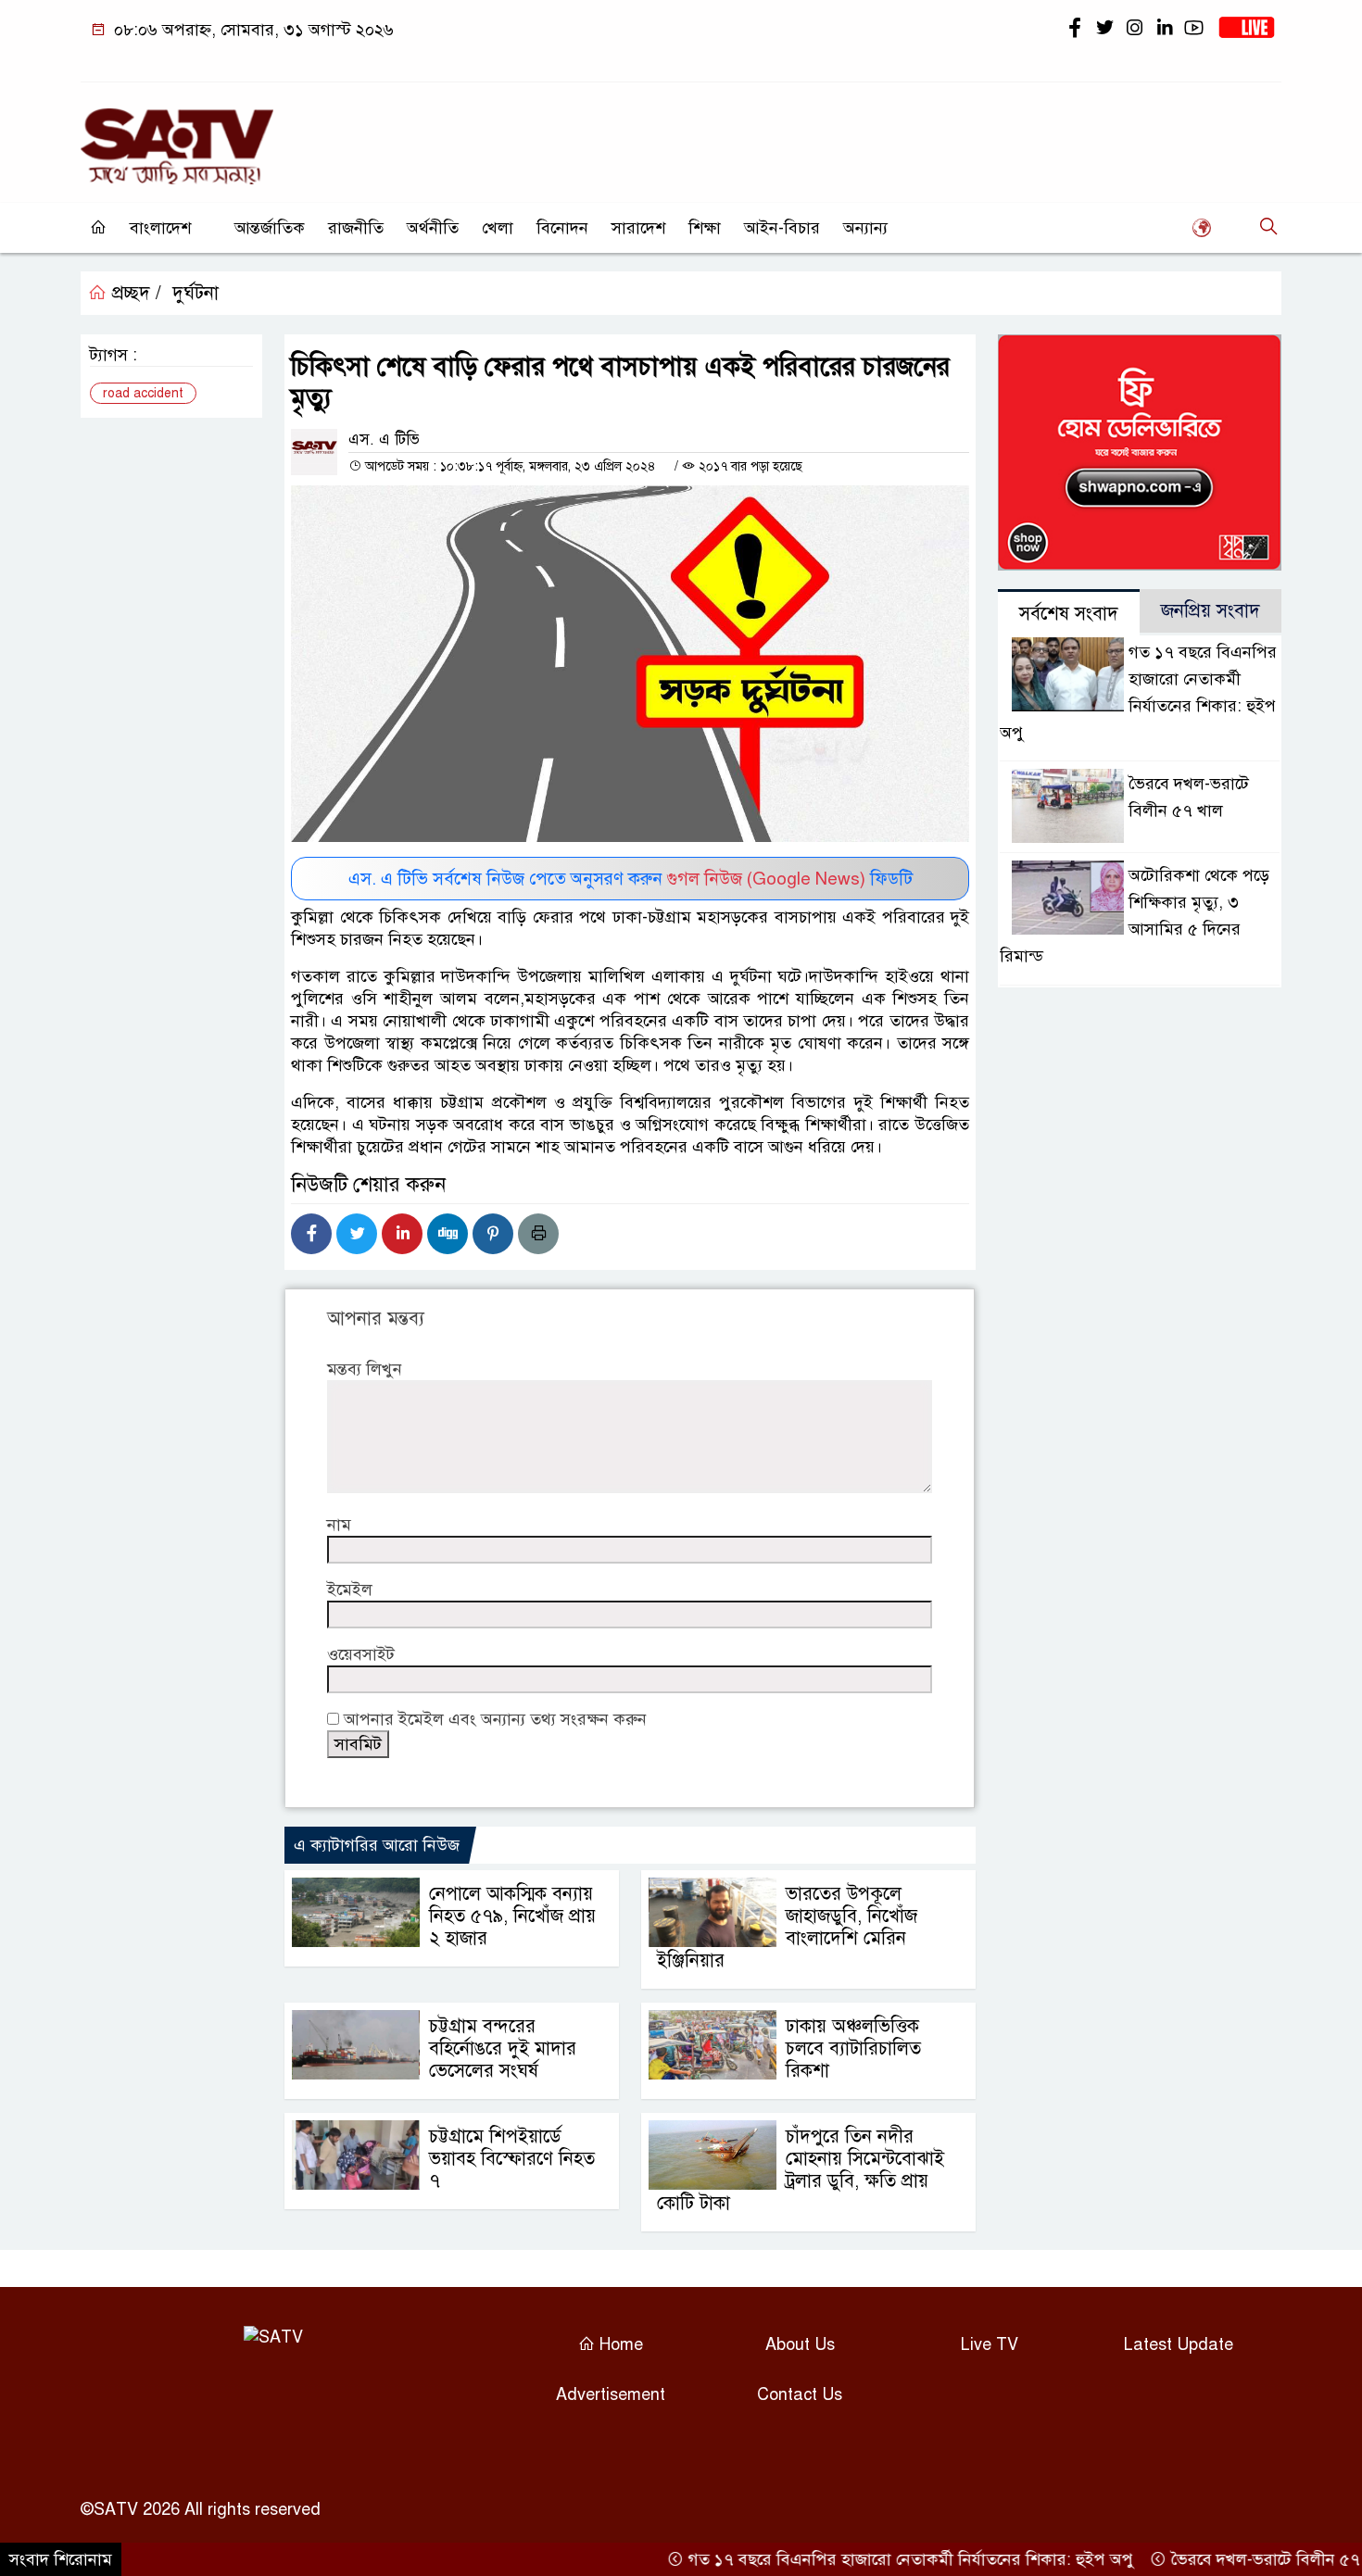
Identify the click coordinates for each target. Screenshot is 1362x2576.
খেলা (498, 228)
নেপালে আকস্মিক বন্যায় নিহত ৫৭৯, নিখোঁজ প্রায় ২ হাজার (512, 1916)
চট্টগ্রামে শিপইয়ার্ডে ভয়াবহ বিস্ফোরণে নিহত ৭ (512, 2159)
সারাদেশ (638, 228)
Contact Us (800, 2394)
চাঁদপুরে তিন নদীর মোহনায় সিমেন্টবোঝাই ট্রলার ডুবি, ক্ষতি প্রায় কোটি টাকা (801, 2170)
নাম (339, 1525)
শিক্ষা (705, 228)
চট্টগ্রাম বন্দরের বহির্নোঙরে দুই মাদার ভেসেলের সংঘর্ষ (503, 2048)
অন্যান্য (865, 228)
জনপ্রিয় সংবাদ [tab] (1211, 611)
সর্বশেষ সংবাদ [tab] (1069, 614)
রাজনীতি (356, 228)
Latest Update (1179, 2344)
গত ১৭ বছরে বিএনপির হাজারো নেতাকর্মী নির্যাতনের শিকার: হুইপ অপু (865, 2559)
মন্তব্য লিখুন (365, 1369)
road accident (143, 393)
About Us (800, 2344)
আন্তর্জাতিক (270, 228)
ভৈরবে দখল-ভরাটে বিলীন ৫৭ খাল (1235, 2559)
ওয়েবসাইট (361, 1654)
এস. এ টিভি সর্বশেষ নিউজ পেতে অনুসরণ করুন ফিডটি (631, 879)
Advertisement (611, 2394)
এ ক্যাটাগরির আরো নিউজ (377, 1845)
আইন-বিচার (782, 228)
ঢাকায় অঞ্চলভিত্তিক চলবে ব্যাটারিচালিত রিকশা (853, 2048)
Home (619, 2344)
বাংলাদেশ (160, 228)
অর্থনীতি (433, 228)
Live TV (990, 2344)
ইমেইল (350, 1590)
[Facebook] (311, 1234)
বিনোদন (562, 228)
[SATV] (177, 138)
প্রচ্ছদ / (134, 293)
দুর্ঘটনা (195, 293)
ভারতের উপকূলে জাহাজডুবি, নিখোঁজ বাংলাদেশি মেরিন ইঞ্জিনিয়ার (787, 1927)
